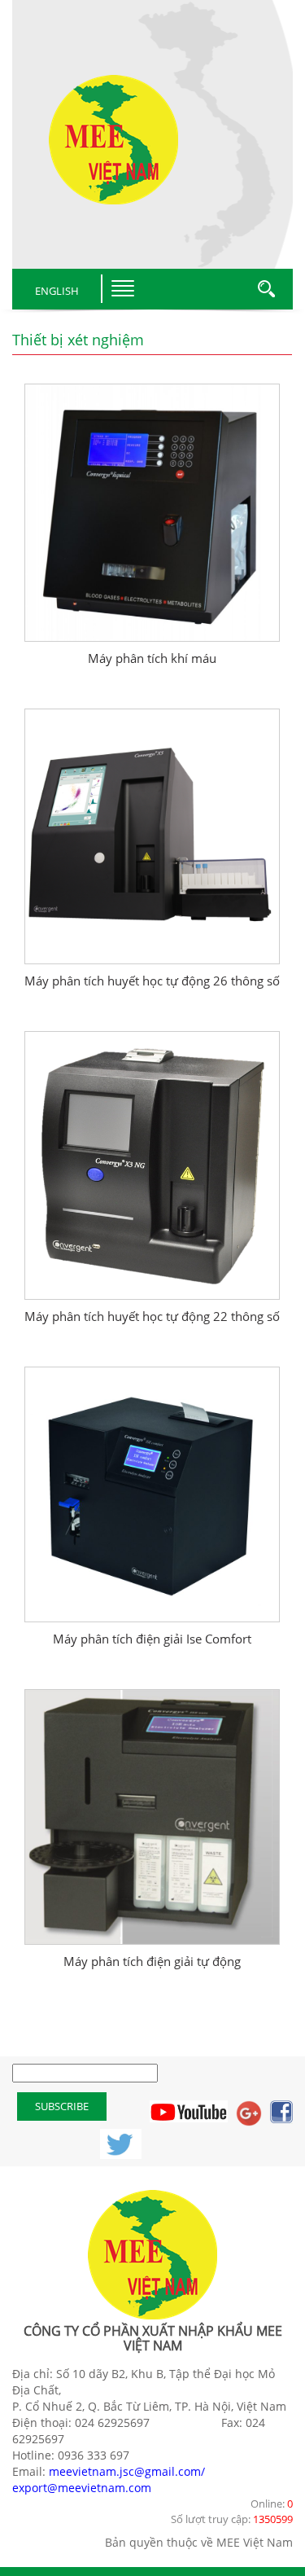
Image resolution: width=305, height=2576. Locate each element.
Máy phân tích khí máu (152, 658)
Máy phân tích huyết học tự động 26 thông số (152, 981)
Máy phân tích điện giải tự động (152, 1961)
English (57, 291)
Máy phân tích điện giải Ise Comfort (152, 1639)
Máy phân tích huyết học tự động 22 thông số (152, 1316)
